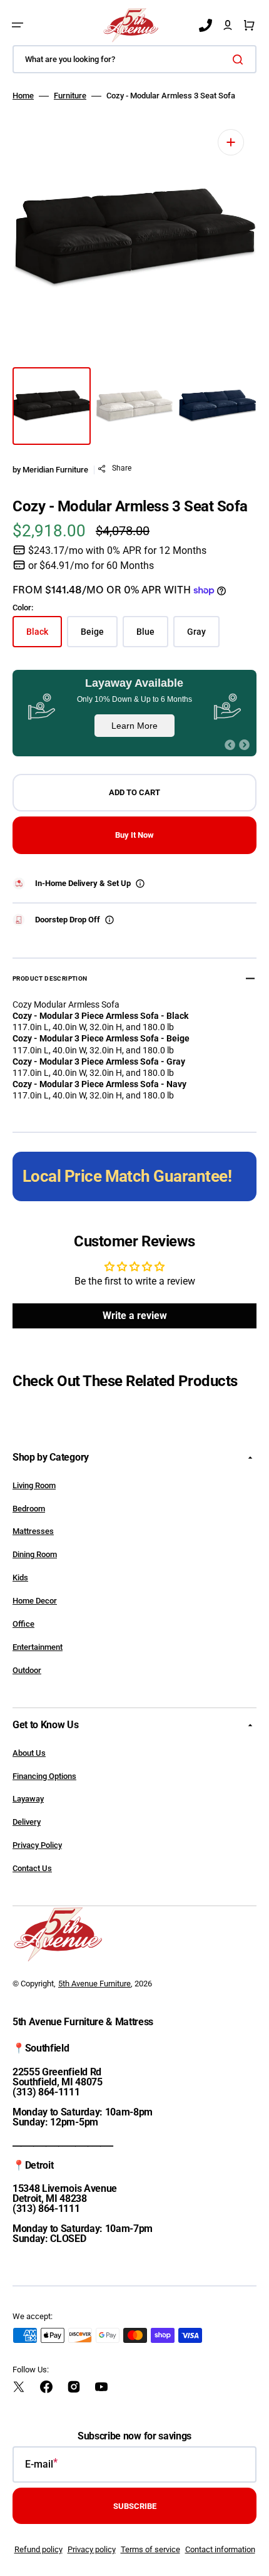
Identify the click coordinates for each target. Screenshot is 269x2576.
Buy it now (134, 835)
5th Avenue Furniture (94, 1984)
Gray (203, 637)
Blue (152, 637)
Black (44, 637)
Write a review (135, 1316)
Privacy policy (92, 2549)
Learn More (134, 726)
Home (23, 96)
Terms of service (150, 2549)
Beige (99, 637)
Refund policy (38, 2549)
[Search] (240, 60)
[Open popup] (140, 884)
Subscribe (135, 2506)
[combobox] (134, 59)
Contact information (220, 2549)
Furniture (70, 96)
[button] (18, 25)
